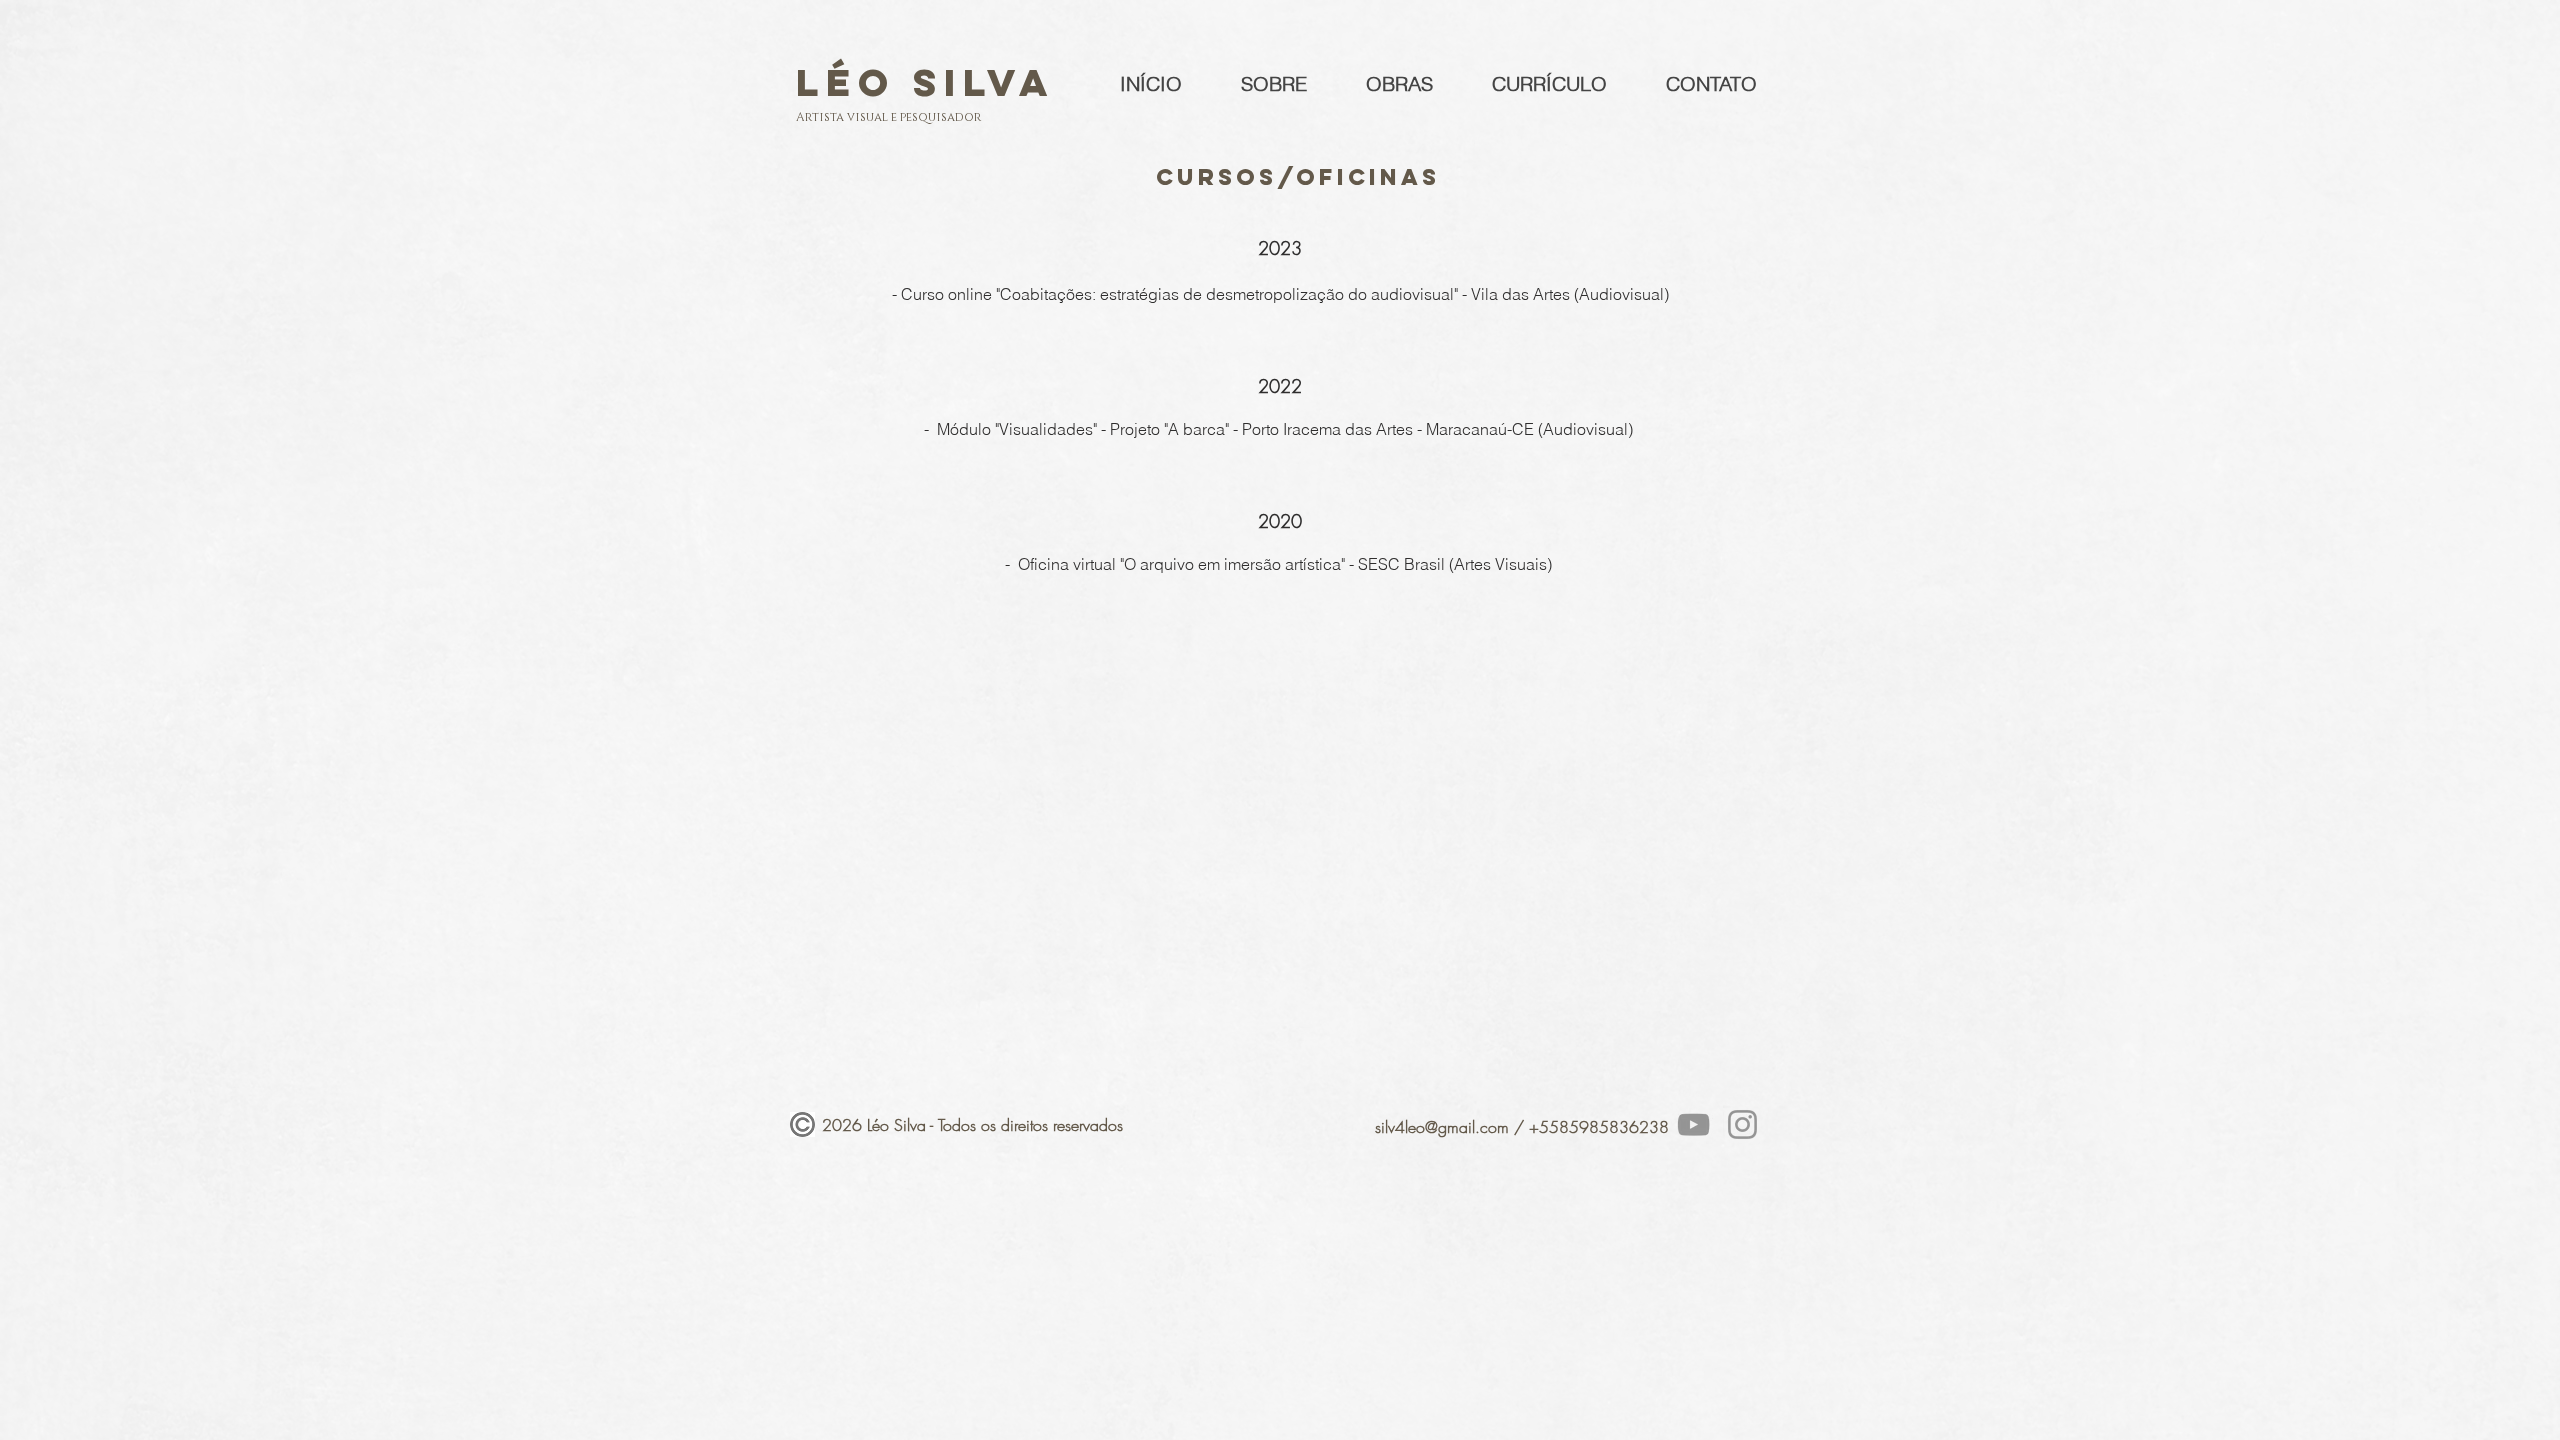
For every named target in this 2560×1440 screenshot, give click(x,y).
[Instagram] (1742, 1124)
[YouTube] (1693, 1124)
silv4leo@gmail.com (1442, 1127)
